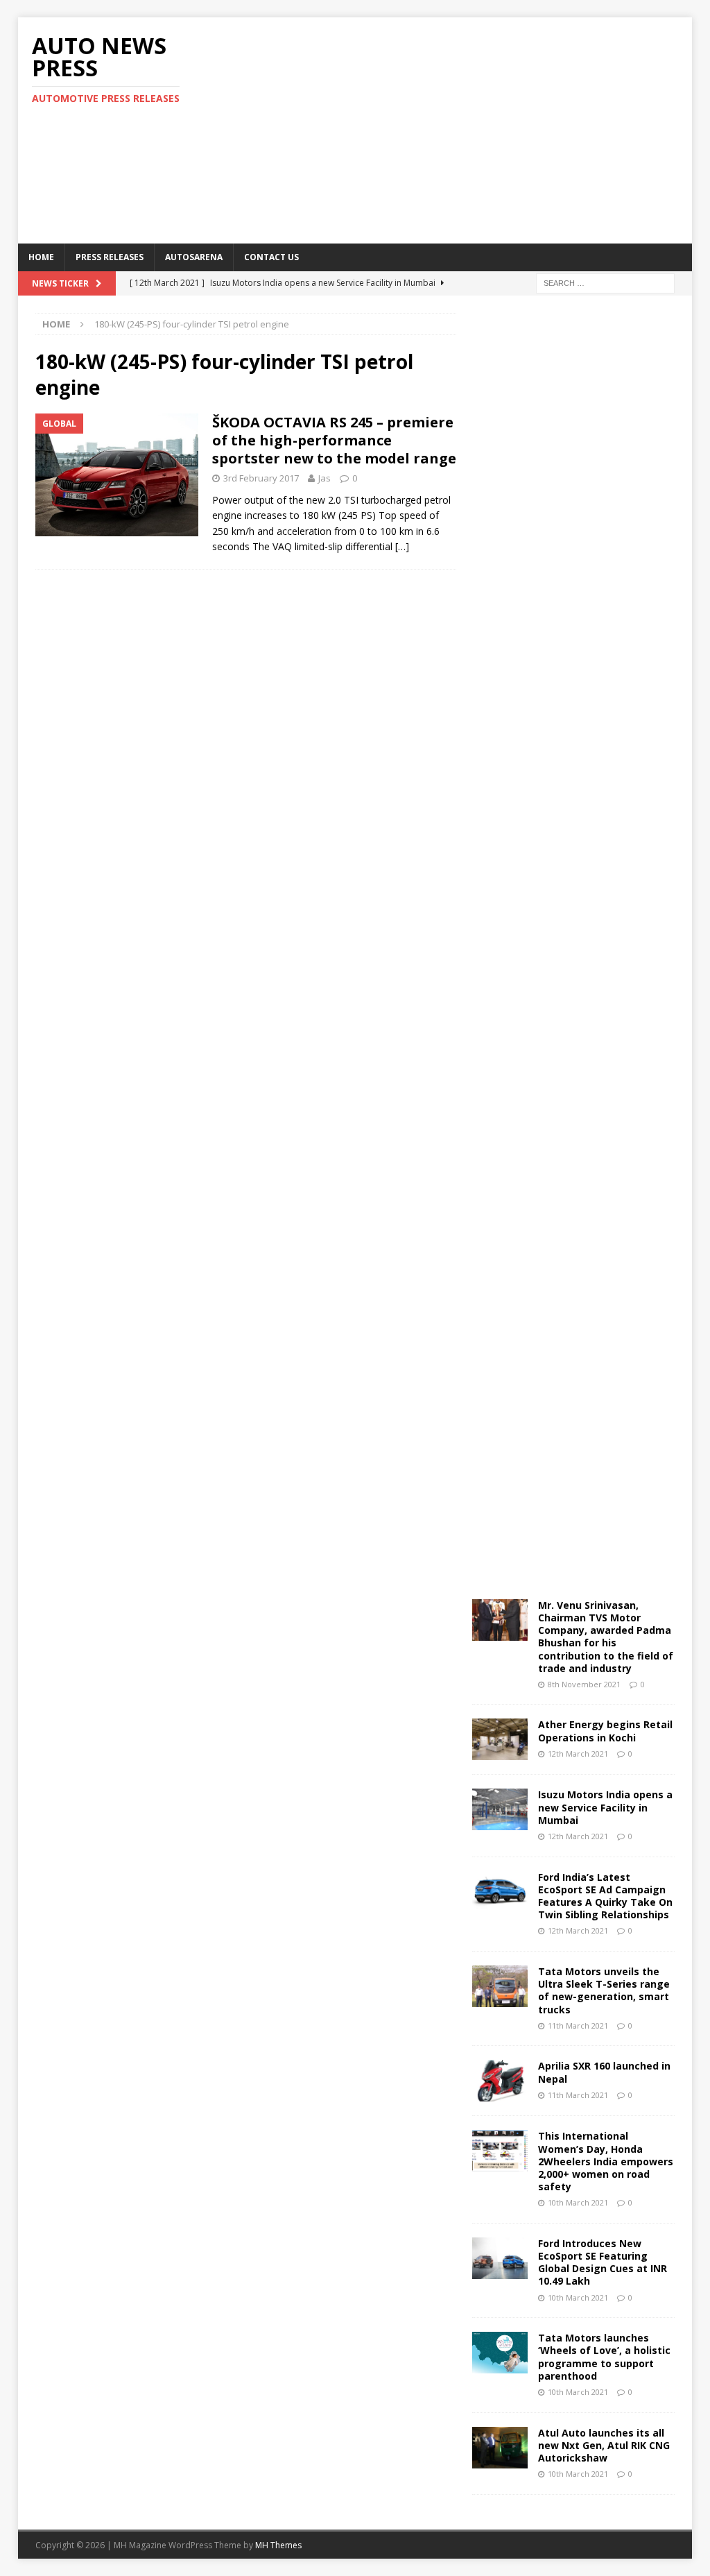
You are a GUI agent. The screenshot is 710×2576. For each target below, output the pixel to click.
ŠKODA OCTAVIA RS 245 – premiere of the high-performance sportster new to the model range (334, 440)
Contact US (271, 257)
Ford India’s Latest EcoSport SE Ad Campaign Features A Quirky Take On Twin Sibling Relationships (605, 1896)
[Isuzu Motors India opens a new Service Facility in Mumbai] (500, 1809)
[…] (402, 546)
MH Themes (278, 2545)
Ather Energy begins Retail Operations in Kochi (605, 1731)
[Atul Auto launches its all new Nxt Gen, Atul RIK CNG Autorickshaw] (500, 2448)
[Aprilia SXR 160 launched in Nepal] (500, 2081)
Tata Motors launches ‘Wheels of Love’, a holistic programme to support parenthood (604, 2357)
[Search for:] (605, 282)
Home (41, 257)
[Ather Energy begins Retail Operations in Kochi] (500, 1739)
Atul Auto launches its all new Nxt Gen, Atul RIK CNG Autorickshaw (604, 2445)
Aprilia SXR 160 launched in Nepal (604, 2072)
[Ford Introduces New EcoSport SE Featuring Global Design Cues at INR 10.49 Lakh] (500, 2258)
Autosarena (194, 257)
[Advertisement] (479, 128)
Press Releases (110, 257)
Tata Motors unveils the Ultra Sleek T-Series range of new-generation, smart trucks (604, 1990)
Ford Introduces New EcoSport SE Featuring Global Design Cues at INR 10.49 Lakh (603, 2262)
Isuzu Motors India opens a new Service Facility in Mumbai (605, 1807)
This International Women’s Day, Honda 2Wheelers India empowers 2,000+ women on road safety (606, 2161)
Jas (324, 478)
